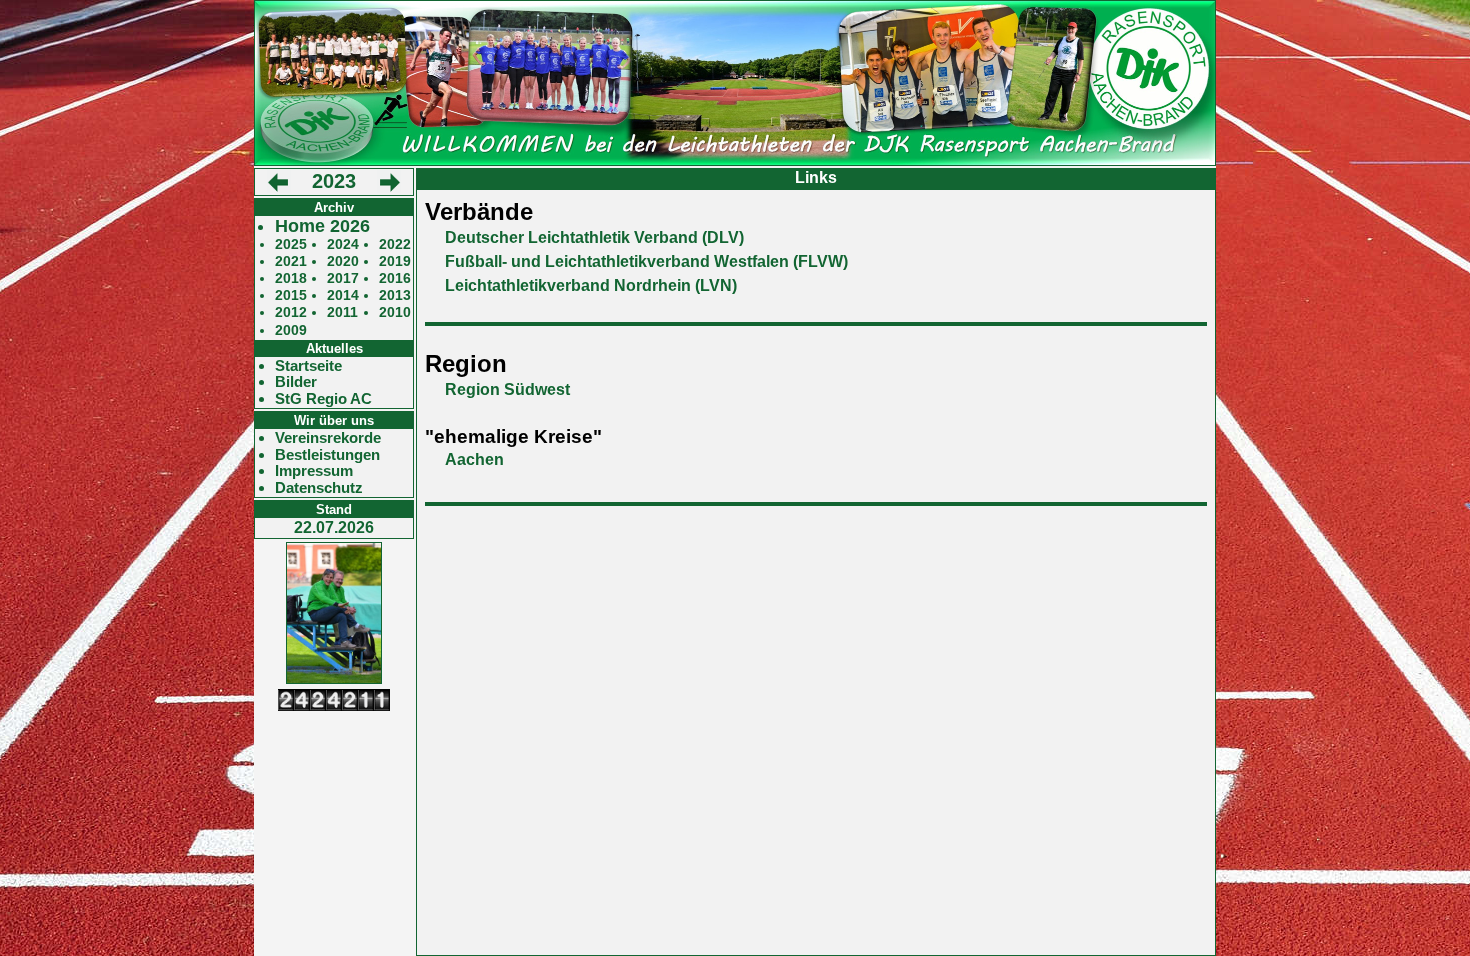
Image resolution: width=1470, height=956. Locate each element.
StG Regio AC (323, 399)
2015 (291, 295)
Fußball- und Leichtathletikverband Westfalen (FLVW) (646, 261)
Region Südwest (507, 389)
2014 (343, 295)
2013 (395, 295)
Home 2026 (322, 226)
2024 (343, 244)
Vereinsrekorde (328, 438)
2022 (395, 244)
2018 (291, 278)
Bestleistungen (327, 455)
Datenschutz (319, 488)
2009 (291, 330)
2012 (291, 312)
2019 (395, 261)
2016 (395, 278)
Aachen (474, 459)
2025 (291, 244)
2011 (342, 312)
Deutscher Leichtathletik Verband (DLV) (594, 237)
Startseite (308, 366)
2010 (395, 312)
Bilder (296, 382)
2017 (343, 278)
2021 (291, 261)
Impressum (314, 471)
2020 (343, 261)
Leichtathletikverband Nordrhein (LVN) (591, 285)
